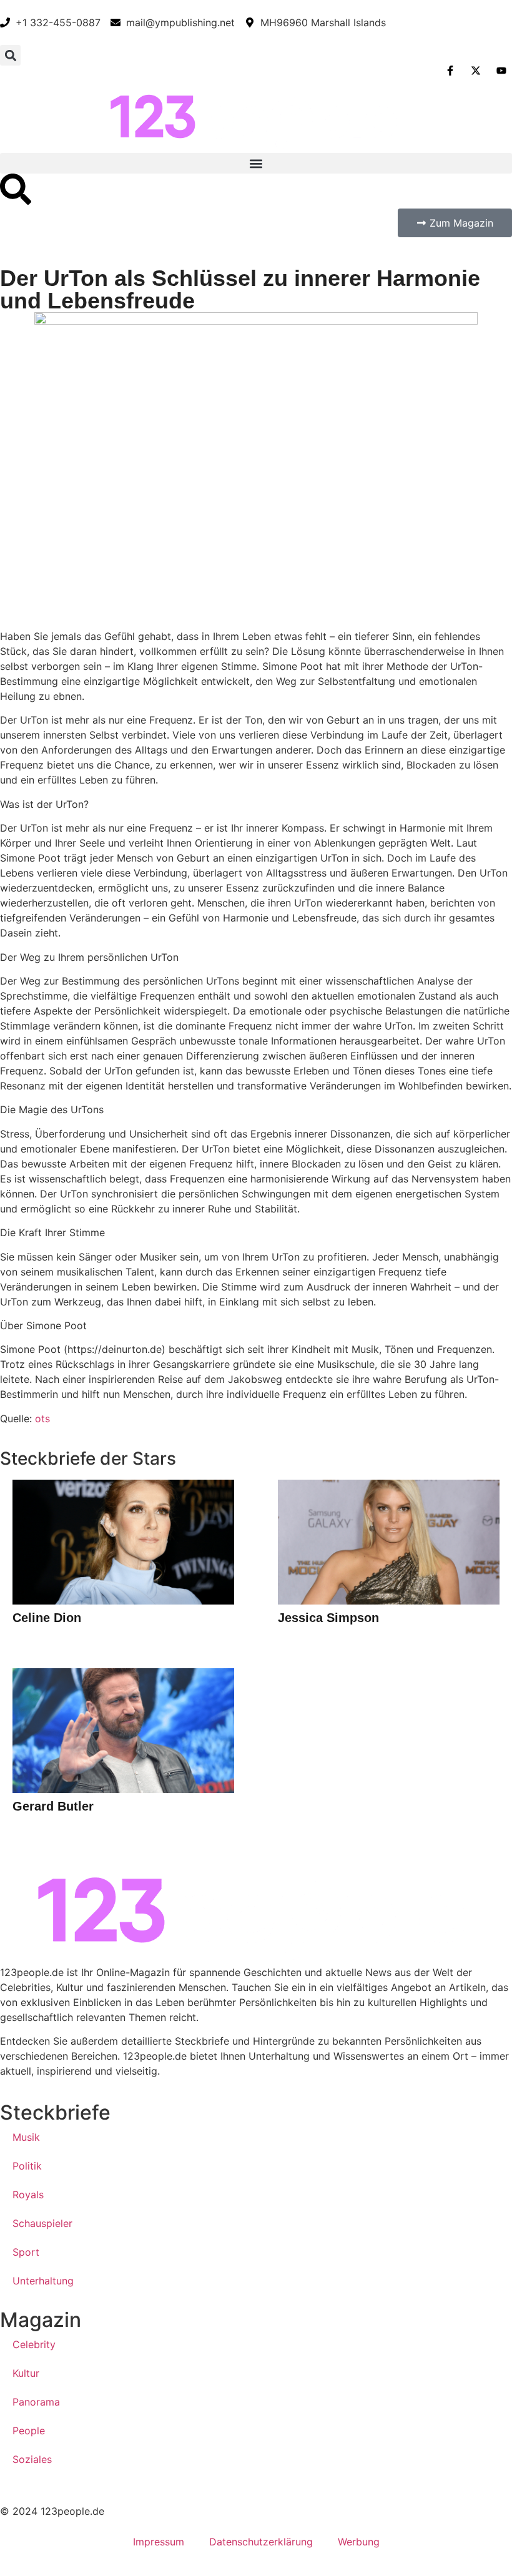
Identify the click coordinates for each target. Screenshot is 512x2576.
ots (42, 1418)
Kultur (26, 2373)
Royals (28, 2195)
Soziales (32, 2459)
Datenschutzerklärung (261, 2542)
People (29, 2431)
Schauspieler (42, 2223)
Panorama (36, 2402)
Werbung (359, 2542)
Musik (26, 2137)
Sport (26, 2252)
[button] (10, 55)
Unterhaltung (43, 2281)
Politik (27, 2166)
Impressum (159, 2542)
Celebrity (34, 2344)
